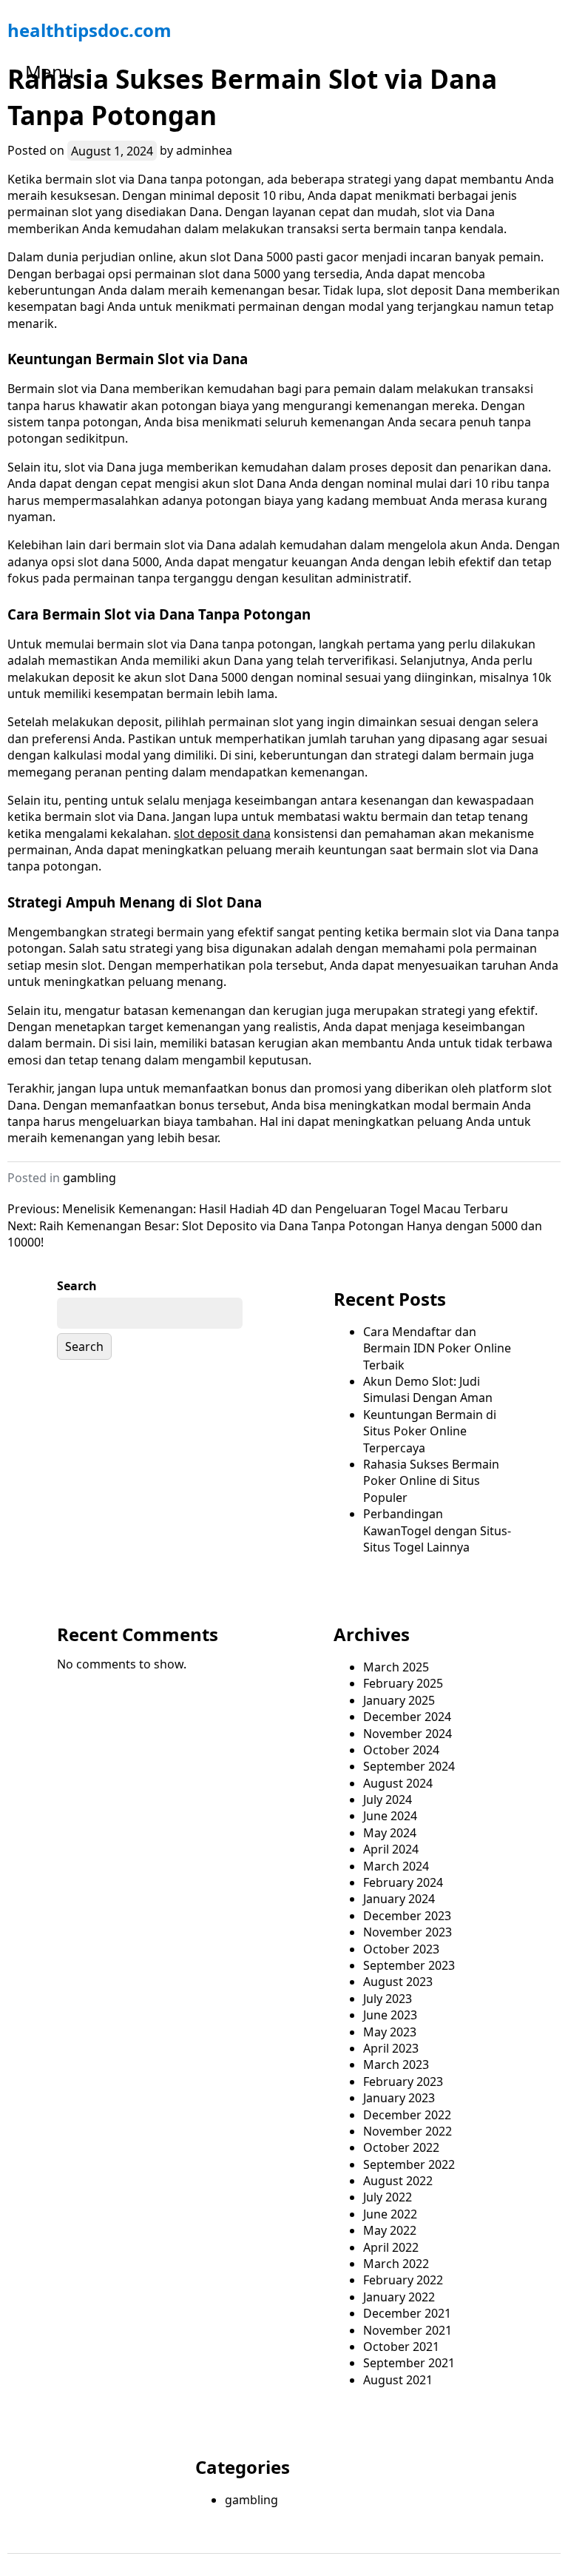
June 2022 (390, 2214)
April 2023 (391, 2048)
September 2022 (409, 2164)
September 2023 (409, 1965)
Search (77, 1286)
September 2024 (409, 1766)
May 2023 (390, 2032)
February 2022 (403, 2280)
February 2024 (403, 1882)
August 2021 (398, 2380)
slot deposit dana (222, 833)
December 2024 (407, 1717)
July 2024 (388, 1799)
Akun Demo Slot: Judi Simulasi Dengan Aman (428, 1389)
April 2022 (391, 2247)
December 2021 (407, 2313)
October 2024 (401, 1750)
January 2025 (399, 1700)
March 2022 (396, 2264)
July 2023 (388, 1999)
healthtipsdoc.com (89, 30)
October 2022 (401, 2147)
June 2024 (390, 1816)
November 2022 (408, 2131)
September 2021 (409, 2363)
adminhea (204, 150)
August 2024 (398, 1783)
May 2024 (390, 1833)
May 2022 (390, 2230)
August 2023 (398, 1982)
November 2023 (408, 1932)
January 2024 (399, 1899)
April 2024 (391, 1849)
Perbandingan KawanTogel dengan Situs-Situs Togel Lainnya (437, 1530)
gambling (89, 1178)
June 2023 (390, 2015)
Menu (50, 71)
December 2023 (407, 1916)
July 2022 (388, 2197)
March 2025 (396, 1667)
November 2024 (408, 1734)
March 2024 (396, 1866)
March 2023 (396, 2065)
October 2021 (401, 2347)
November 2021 (408, 2330)
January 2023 (399, 2098)
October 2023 (401, 1949)
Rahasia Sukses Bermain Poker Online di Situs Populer (431, 1481)
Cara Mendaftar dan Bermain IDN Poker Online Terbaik (437, 1348)
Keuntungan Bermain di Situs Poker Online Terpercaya (430, 1431)
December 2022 (407, 2115)
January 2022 (399, 2297)
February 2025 (403, 1683)
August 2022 (398, 2181)
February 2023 (403, 2082)
